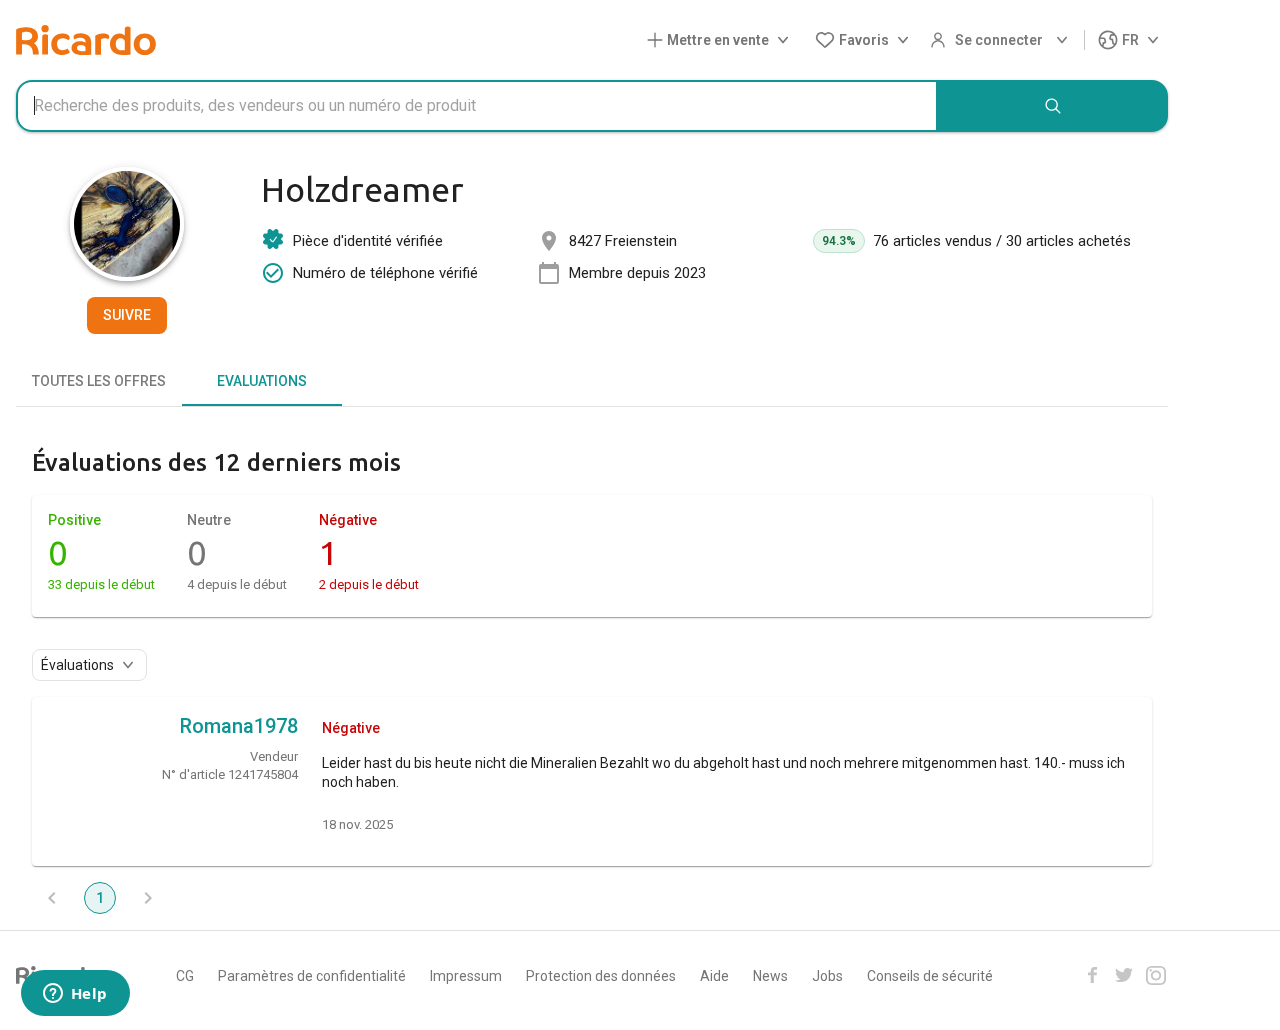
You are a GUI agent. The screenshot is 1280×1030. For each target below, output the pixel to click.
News (770, 976)
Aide (714, 976)
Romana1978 (239, 726)
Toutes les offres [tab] (99, 381)
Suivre (127, 315)
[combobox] (477, 106)
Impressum (466, 976)
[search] (1053, 106)
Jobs (827, 976)
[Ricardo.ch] (86, 40)
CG (185, 976)
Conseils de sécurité (930, 976)
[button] (722, 40)
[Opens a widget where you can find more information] (75, 995)
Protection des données (601, 976)
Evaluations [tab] (262, 381)
